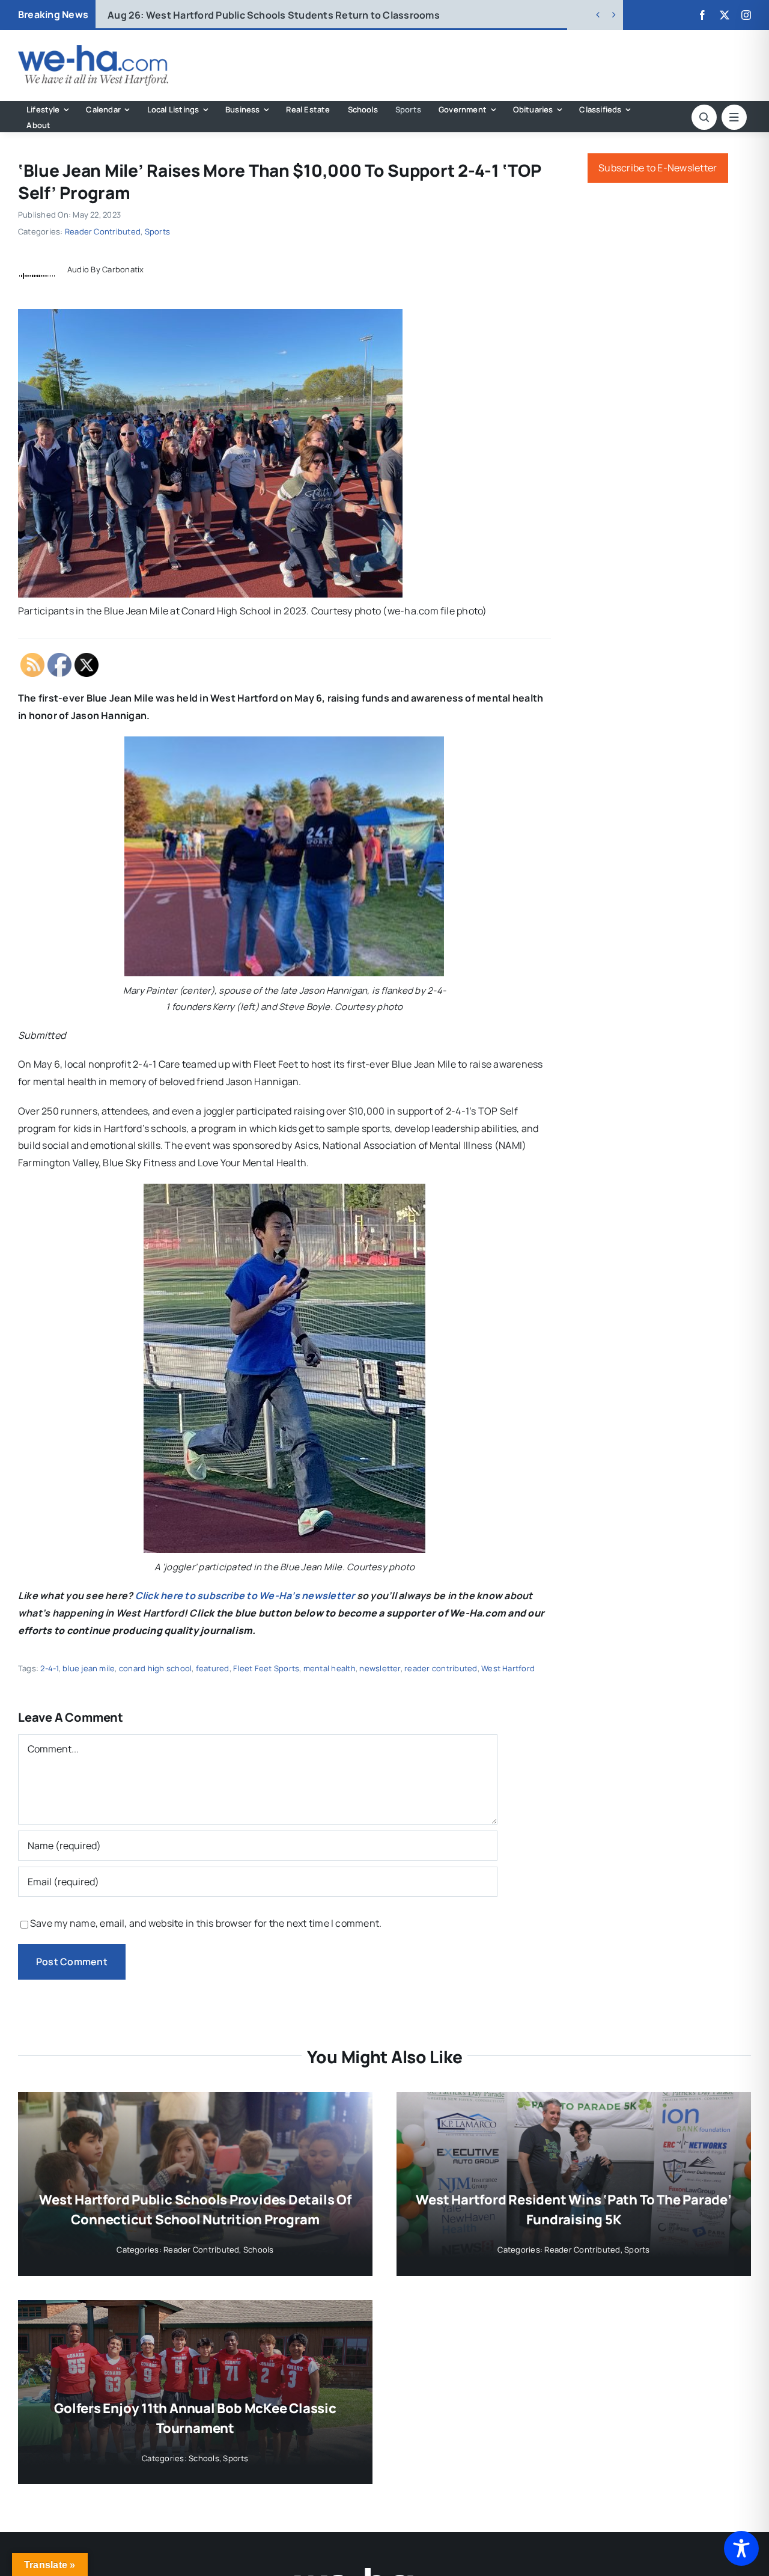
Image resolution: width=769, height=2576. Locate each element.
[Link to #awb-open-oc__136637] (704, 117)
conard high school (155, 1668)
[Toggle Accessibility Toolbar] (741, 2548)
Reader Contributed (103, 231)
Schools (259, 2250)
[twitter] (725, 15)
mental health (330, 1668)
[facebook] (702, 15)
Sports (157, 231)
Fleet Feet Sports (266, 1668)
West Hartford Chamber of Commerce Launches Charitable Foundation (295, 15)
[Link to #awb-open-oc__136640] (734, 117)
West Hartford (508, 1668)
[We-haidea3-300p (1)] (93, 50)
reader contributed (441, 1668)
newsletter (380, 1668)
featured (213, 1668)
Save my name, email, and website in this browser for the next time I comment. (206, 1923)
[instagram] (746, 15)
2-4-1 (49, 1668)
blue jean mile (89, 1668)
